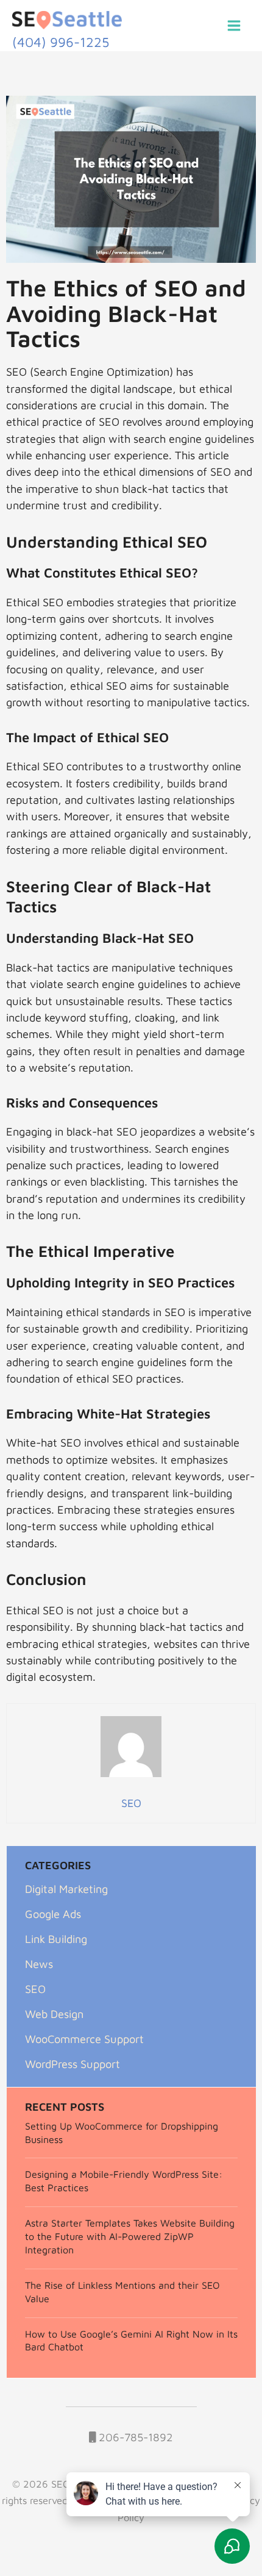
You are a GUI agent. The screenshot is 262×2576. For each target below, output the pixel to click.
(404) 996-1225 (61, 42)
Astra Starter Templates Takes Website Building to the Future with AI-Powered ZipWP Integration (130, 2236)
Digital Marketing (66, 1889)
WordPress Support (73, 2064)
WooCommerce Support (84, 2039)
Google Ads (53, 1914)
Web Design (54, 2014)
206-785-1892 (134, 2437)
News (39, 1964)
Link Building (56, 1939)
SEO (35, 1989)
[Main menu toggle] (234, 25)
